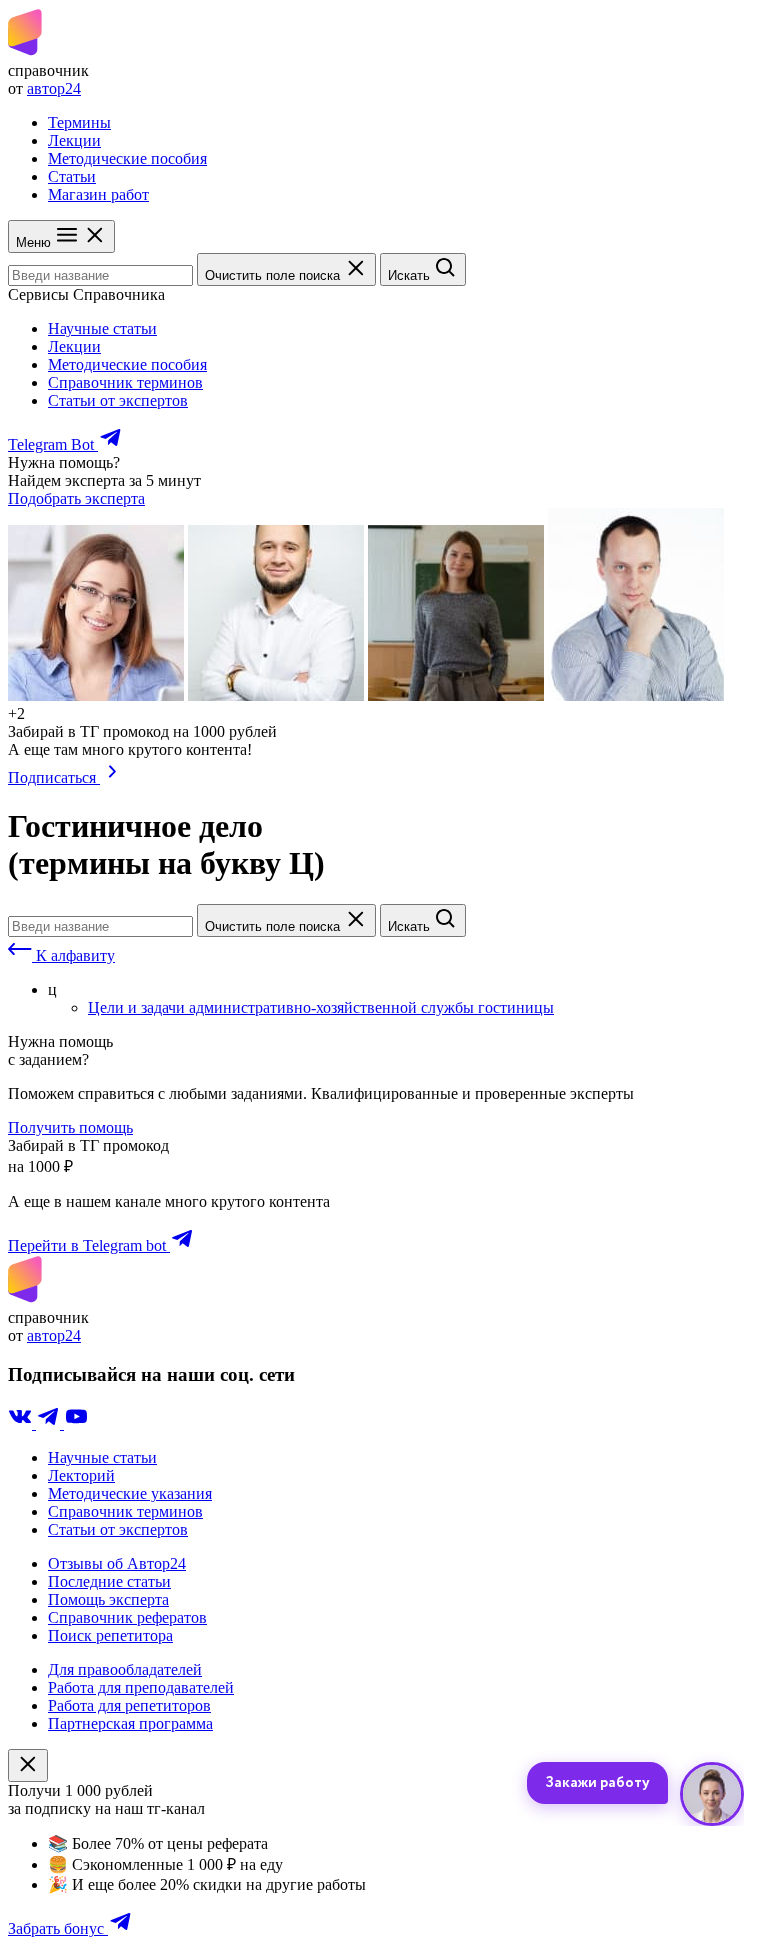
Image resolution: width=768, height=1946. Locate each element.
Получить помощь (70, 1127)
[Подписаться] (112, 777)
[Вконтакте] (22, 1423)
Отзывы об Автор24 (117, 1563)
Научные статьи (102, 328)
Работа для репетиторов (129, 1705)
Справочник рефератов (127, 1617)
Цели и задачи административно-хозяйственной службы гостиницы (321, 1007)
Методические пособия (127, 158)
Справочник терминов (125, 382)
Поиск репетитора (110, 1635)
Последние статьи (109, 1581)
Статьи (72, 176)
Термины (79, 122)
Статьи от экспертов (118, 400)
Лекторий (81, 1475)
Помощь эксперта (108, 1599)
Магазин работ (98, 194)
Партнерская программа (130, 1723)
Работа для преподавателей (141, 1687)
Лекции (74, 140)
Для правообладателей (125, 1669)
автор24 (54, 88)
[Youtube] (76, 1423)
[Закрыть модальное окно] (28, 1765)
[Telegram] (50, 1423)
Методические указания (130, 1493)
